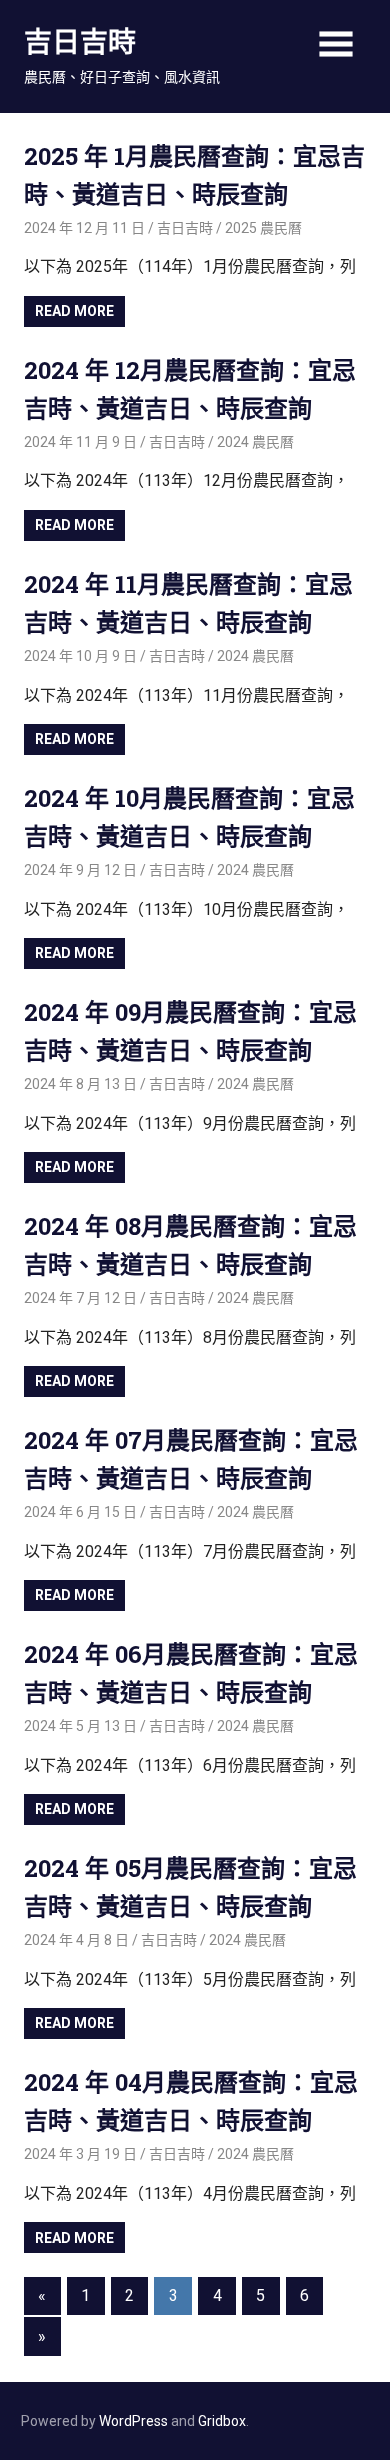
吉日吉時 (80, 41)
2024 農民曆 (255, 442)
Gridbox (222, 2421)
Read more (74, 311)
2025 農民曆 (263, 228)
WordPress (133, 2421)
